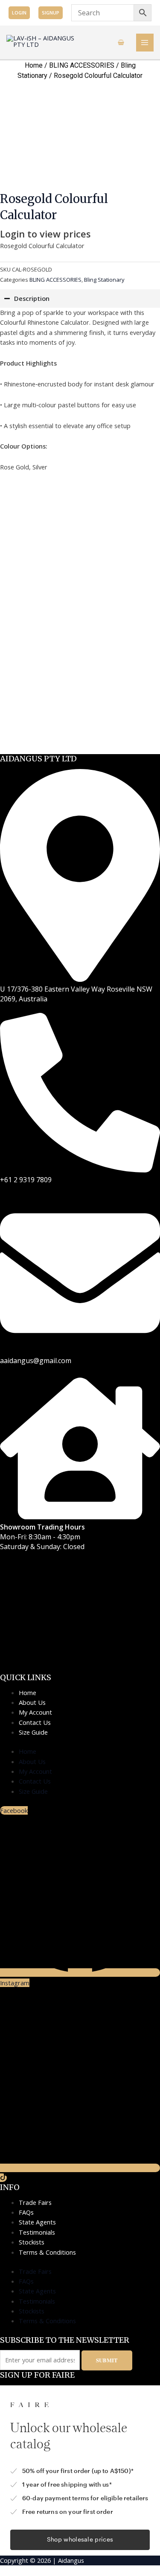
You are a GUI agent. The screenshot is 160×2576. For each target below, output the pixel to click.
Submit (107, 2360)
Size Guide (33, 1732)
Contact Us (35, 1722)
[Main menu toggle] (145, 43)
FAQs (26, 2212)
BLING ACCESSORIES (82, 65)
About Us (32, 1702)
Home (34, 65)
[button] (19, 13)
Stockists (32, 2242)
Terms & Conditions (47, 2252)
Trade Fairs (35, 2202)
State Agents (37, 2222)
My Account (35, 1712)
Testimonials (37, 2232)
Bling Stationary (104, 280)
